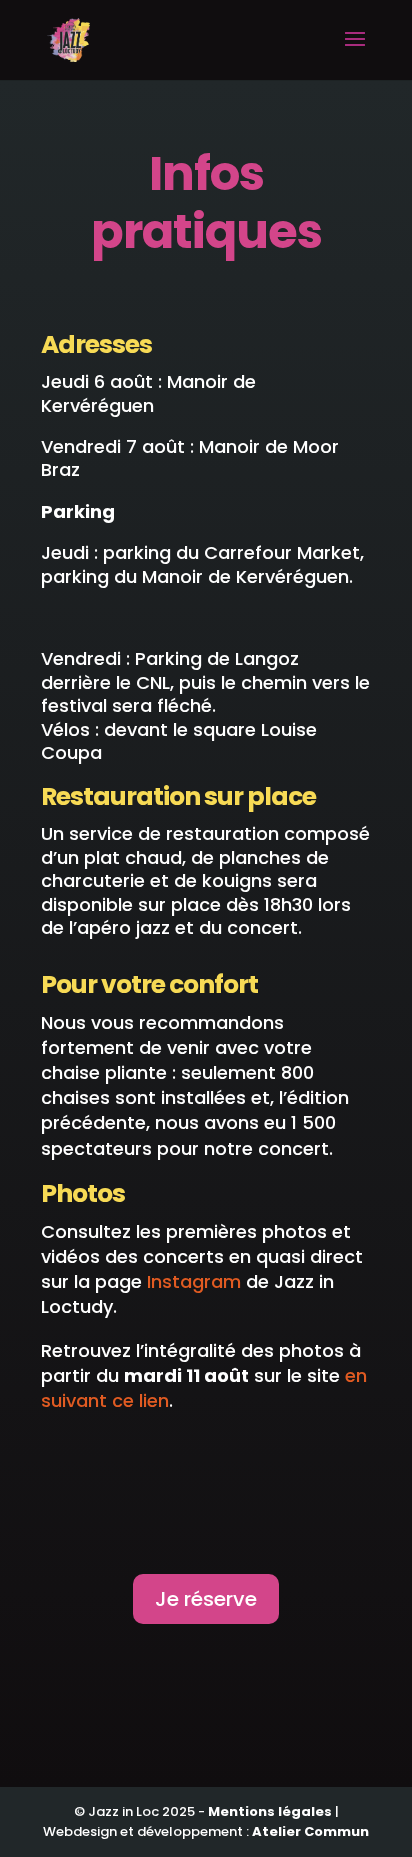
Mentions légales (270, 1811)
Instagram (194, 1281)
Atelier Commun (310, 1831)
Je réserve (206, 1599)
